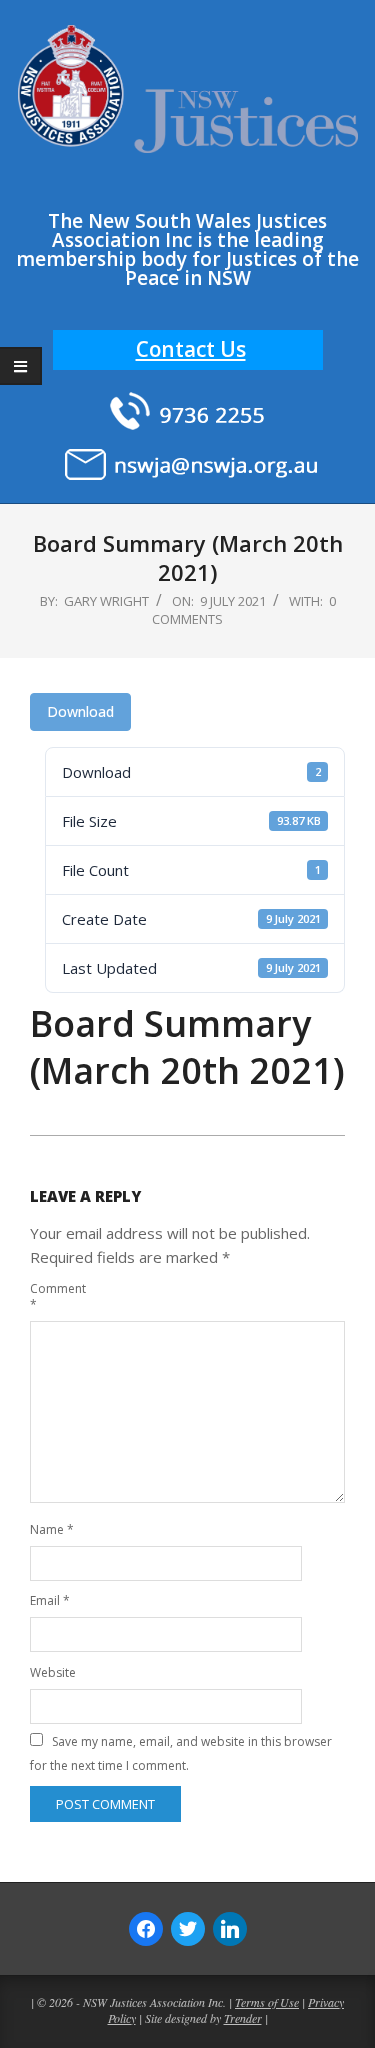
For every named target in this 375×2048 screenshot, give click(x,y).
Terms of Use (267, 2002)
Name (52, 1529)
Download (80, 711)
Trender (243, 2018)
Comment (53, 1296)
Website (53, 1672)
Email (50, 1600)
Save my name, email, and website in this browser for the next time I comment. (181, 1753)
